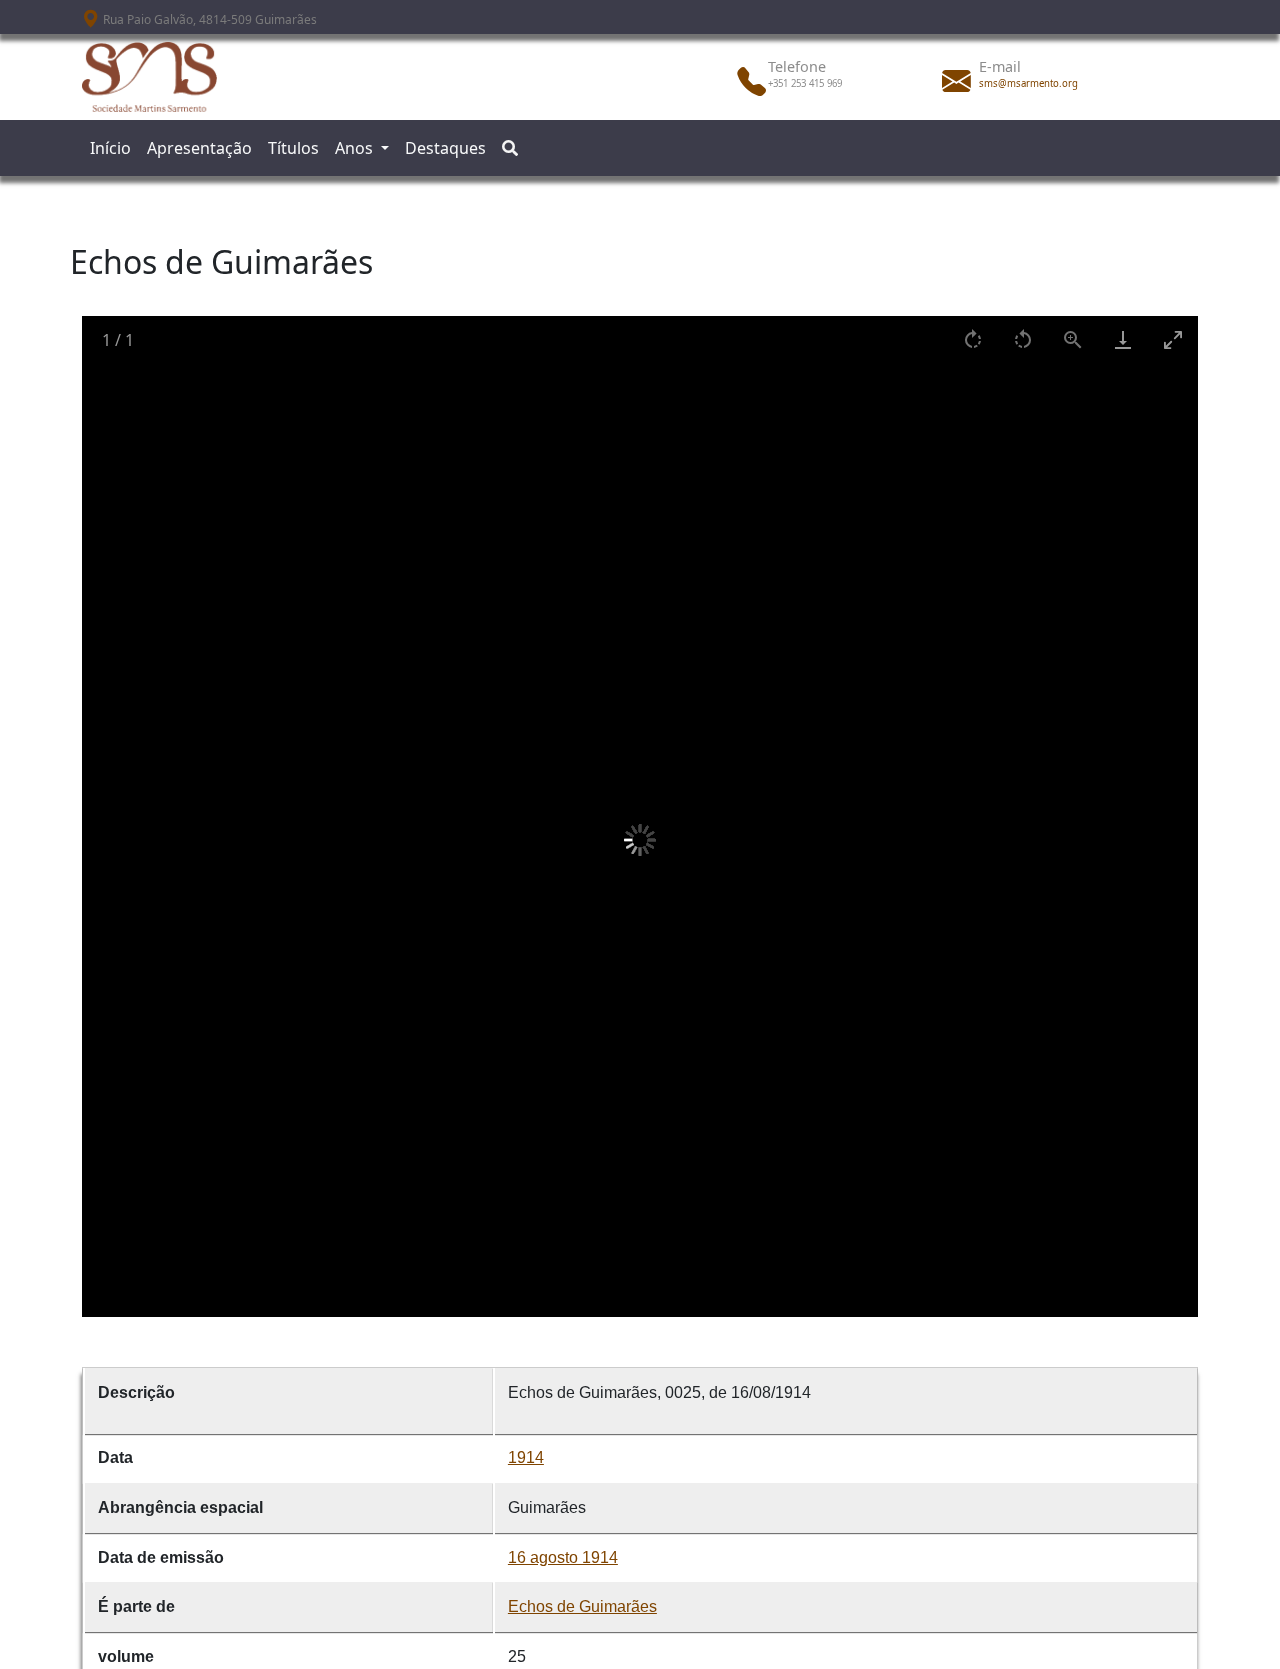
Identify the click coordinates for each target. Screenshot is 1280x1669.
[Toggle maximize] (1173, 339)
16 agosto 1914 (563, 1557)
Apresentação (199, 148)
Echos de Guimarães (582, 1606)
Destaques (445, 148)
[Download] (1123, 339)
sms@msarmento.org (1028, 83)
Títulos (293, 148)
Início (110, 148)
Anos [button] (356, 148)
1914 (526, 1457)
